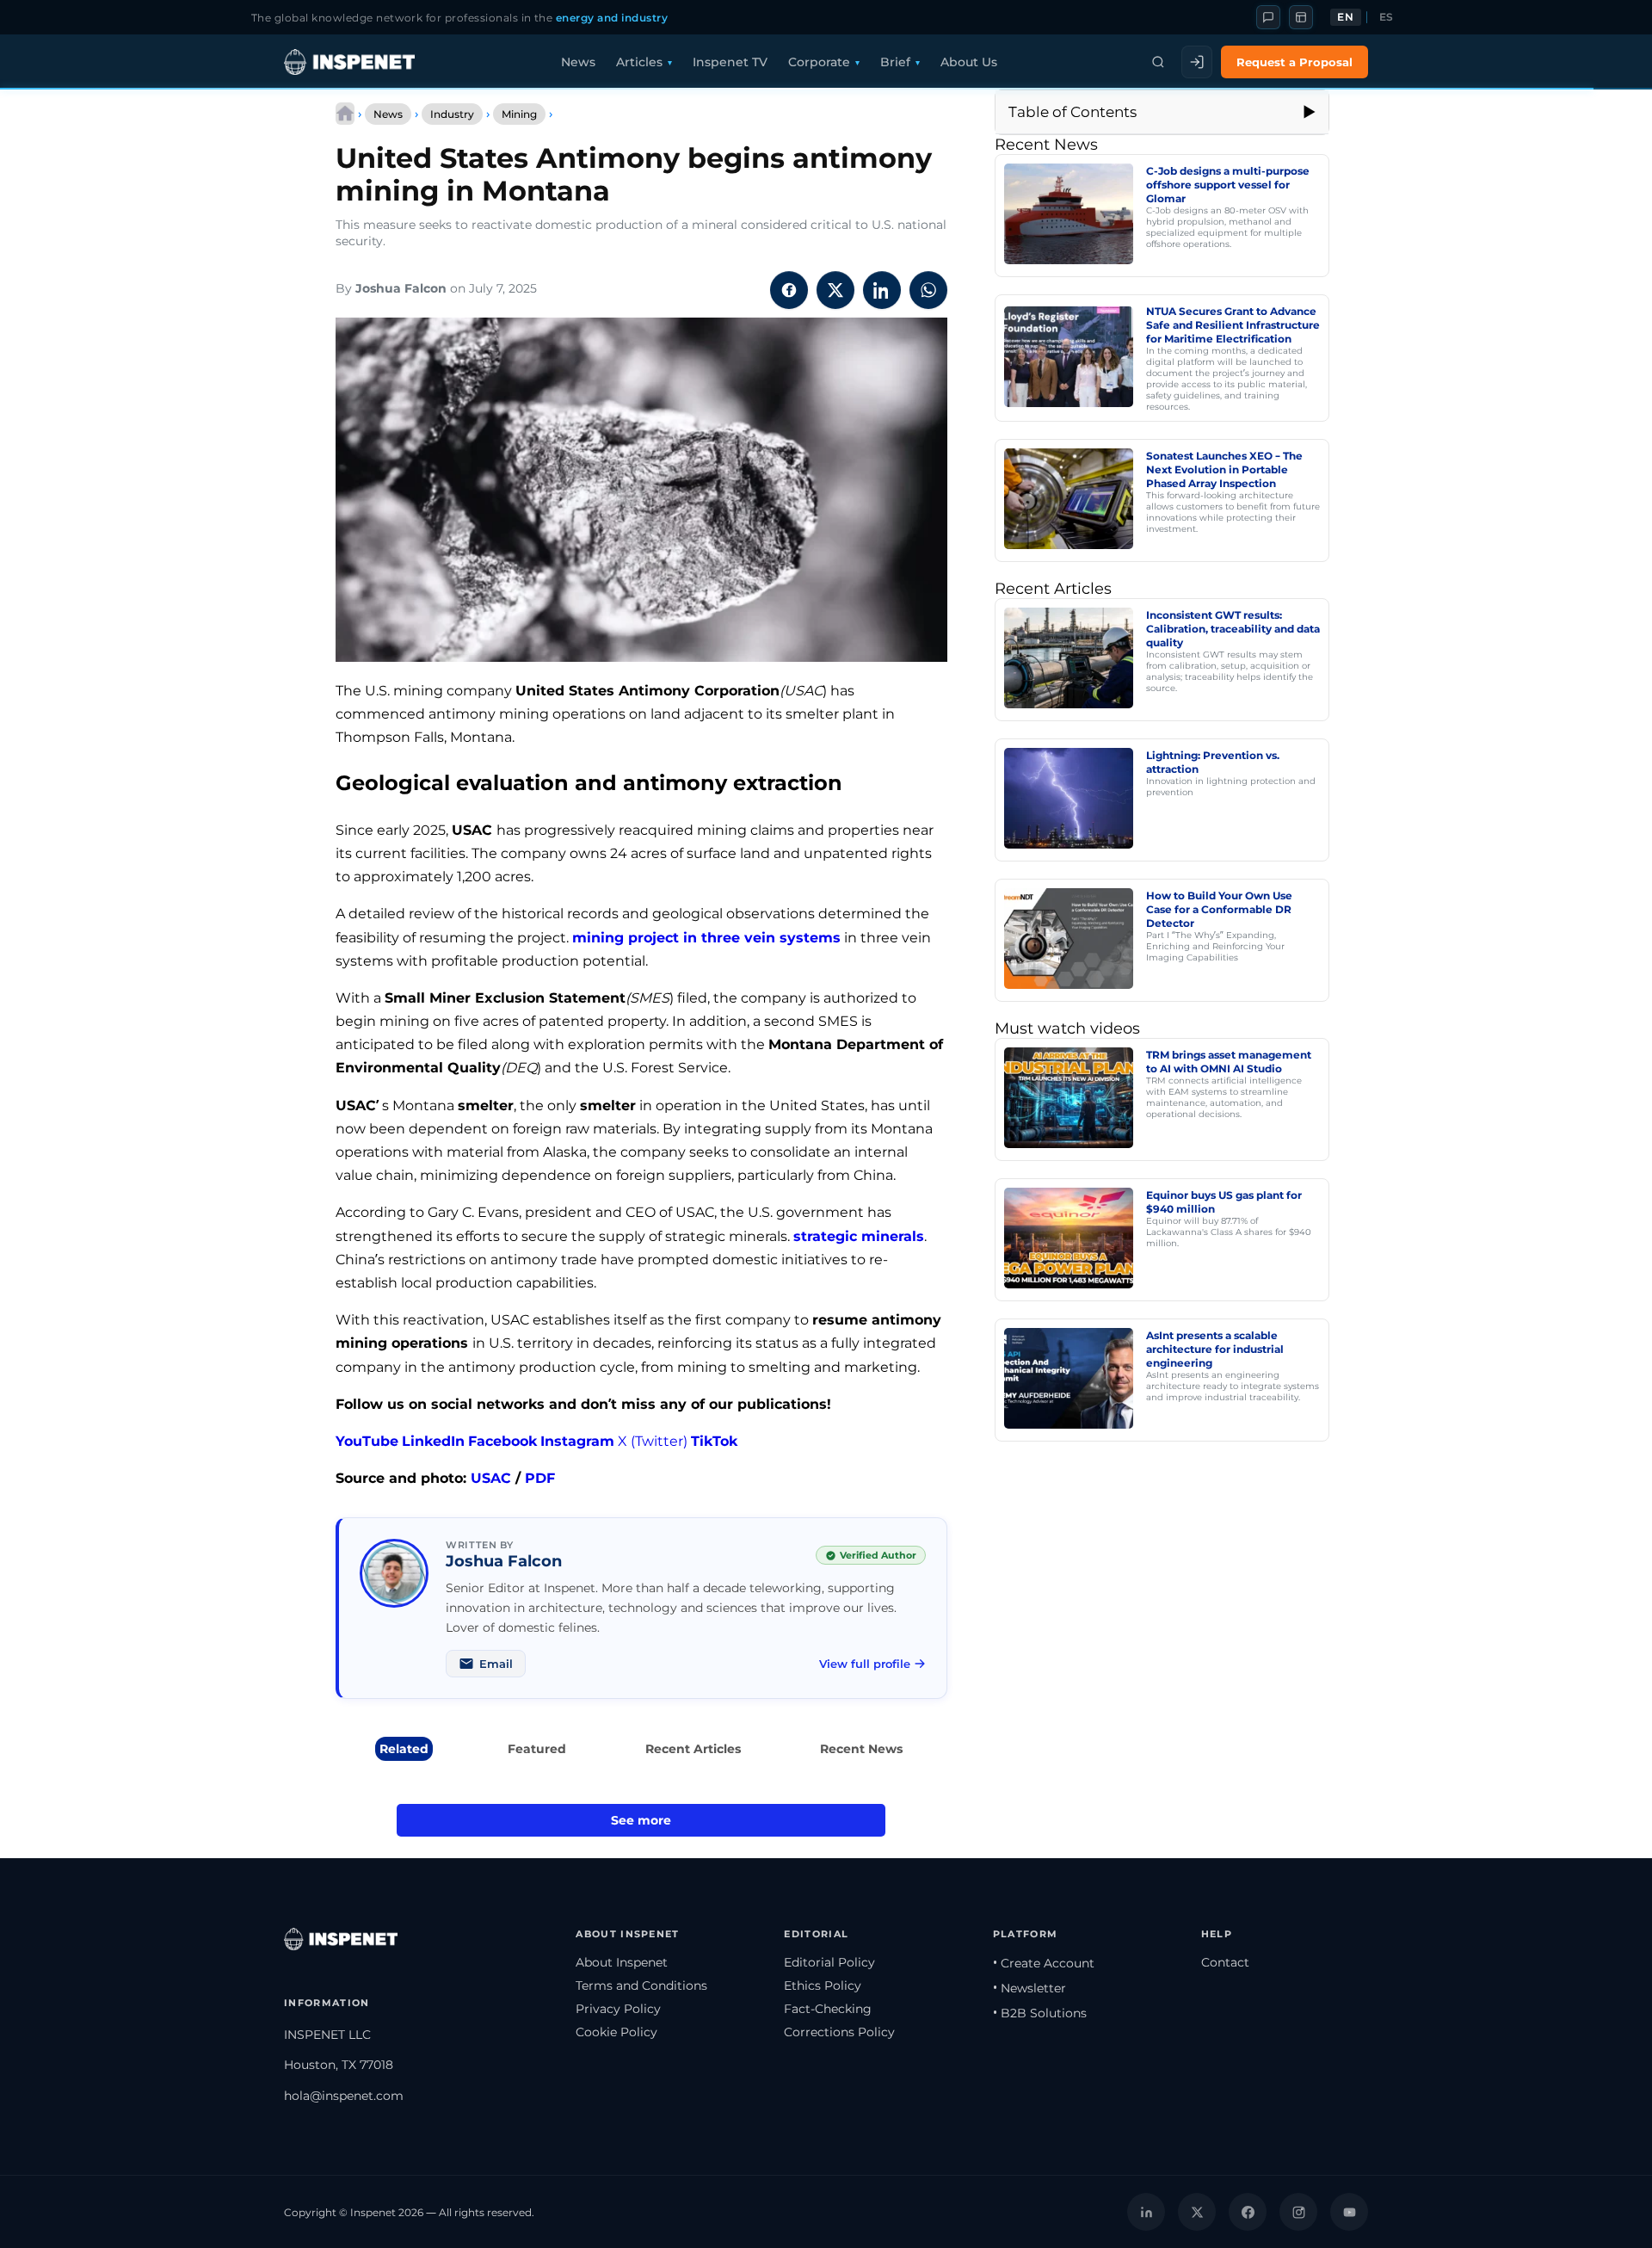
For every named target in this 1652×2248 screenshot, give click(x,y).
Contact (1225, 1962)
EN (1345, 17)
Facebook (502, 1441)
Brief (895, 62)
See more (641, 1820)
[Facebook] (1248, 2212)
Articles (639, 62)
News (578, 62)
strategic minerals (859, 1236)
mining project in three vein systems (706, 938)
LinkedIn (433, 1441)
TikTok (714, 1441)
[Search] (1158, 62)
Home (345, 114)
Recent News (861, 1749)
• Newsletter (1029, 1988)
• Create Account (1044, 1963)
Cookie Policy (616, 2032)
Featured (537, 1749)
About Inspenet (622, 1962)
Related (404, 1749)
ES (1387, 17)
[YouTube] (1349, 2212)
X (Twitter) (653, 1441)
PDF (540, 1478)
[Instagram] (1298, 2212)
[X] (1197, 2212)
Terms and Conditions (641, 1986)
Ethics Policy (823, 1986)
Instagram (577, 1441)
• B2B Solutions (1040, 2013)
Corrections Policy (839, 2032)
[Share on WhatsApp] (928, 290)
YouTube (367, 1441)
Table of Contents (1073, 112)
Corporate (819, 62)
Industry (452, 114)
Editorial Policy (829, 1962)
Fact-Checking (828, 2009)
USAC (491, 1478)
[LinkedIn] (1146, 2212)
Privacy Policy (618, 2009)
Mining (519, 114)
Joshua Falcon (401, 288)
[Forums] (1268, 17)
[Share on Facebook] (789, 290)
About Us (969, 62)
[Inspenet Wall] (1301, 17)
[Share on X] (835, 290)
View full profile (865, 1664)
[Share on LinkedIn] (882, 290)
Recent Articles (693, 1749)
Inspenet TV (730, 62)
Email (496, 1664)
